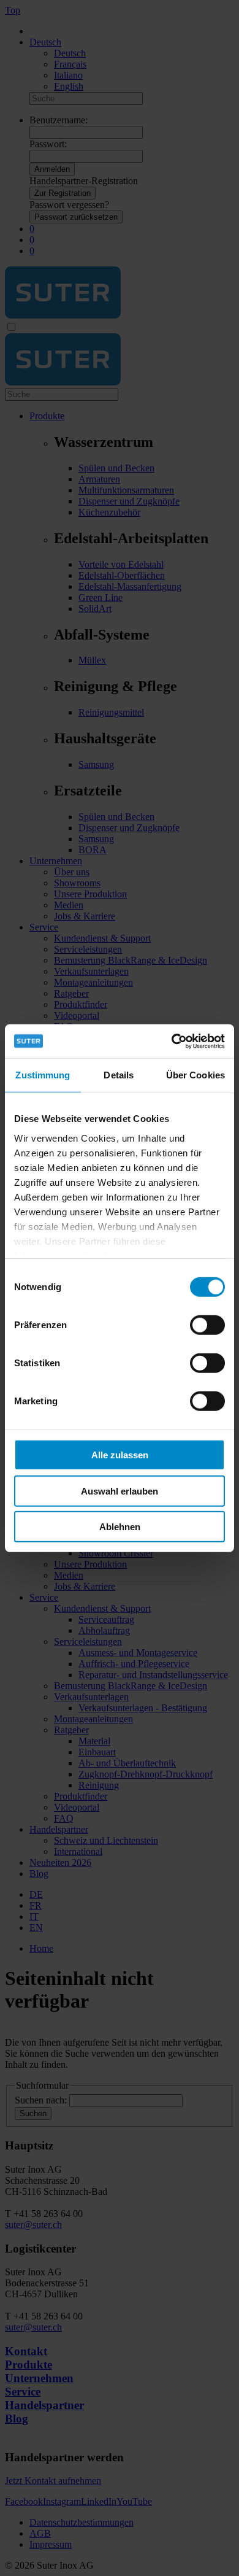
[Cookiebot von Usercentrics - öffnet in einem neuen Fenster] (172, 1041)
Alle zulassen (120, 1455)
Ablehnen (120, 1527)
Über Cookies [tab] (195, 1075)
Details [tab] (119, 1075)
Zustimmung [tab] (43, 1075)
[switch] (207, 1325)
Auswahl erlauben (120, 1491)
